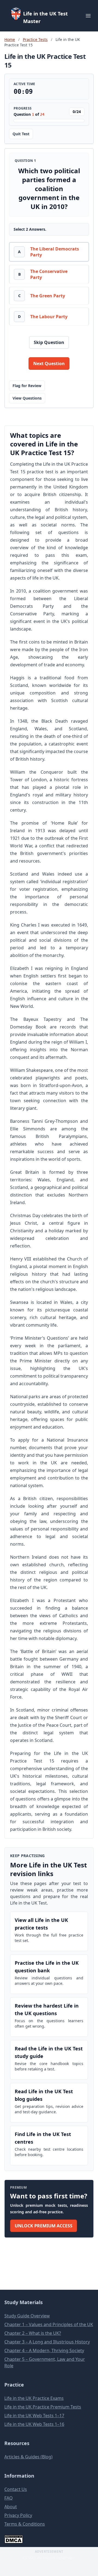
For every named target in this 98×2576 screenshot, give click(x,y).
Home (10, 39)
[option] (49, 252)
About (11, 2507)
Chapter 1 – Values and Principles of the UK (49, 2324)
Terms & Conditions (25, 2524)
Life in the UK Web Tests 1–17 (34, 2416)
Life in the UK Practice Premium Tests (43, 2407)
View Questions (27, 398)
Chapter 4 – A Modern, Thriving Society (44, 2350)
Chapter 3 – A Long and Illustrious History (47, 2342)
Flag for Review (27, 386)
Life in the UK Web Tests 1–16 (34, 2424)
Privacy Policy (18, 2515)
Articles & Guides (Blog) (28, 2457)
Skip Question (49, 342)
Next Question (49, 364)
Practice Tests (35, 39)
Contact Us (16, 2489)
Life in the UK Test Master (45, 17)
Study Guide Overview (27, 2316)
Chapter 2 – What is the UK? (33, 2333)
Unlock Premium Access (44, 2226)
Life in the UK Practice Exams (34, 2398)
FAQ (9, 2498)
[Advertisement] (49, 2564)
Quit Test (21, 134)
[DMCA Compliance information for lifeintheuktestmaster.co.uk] (49, 2539)
